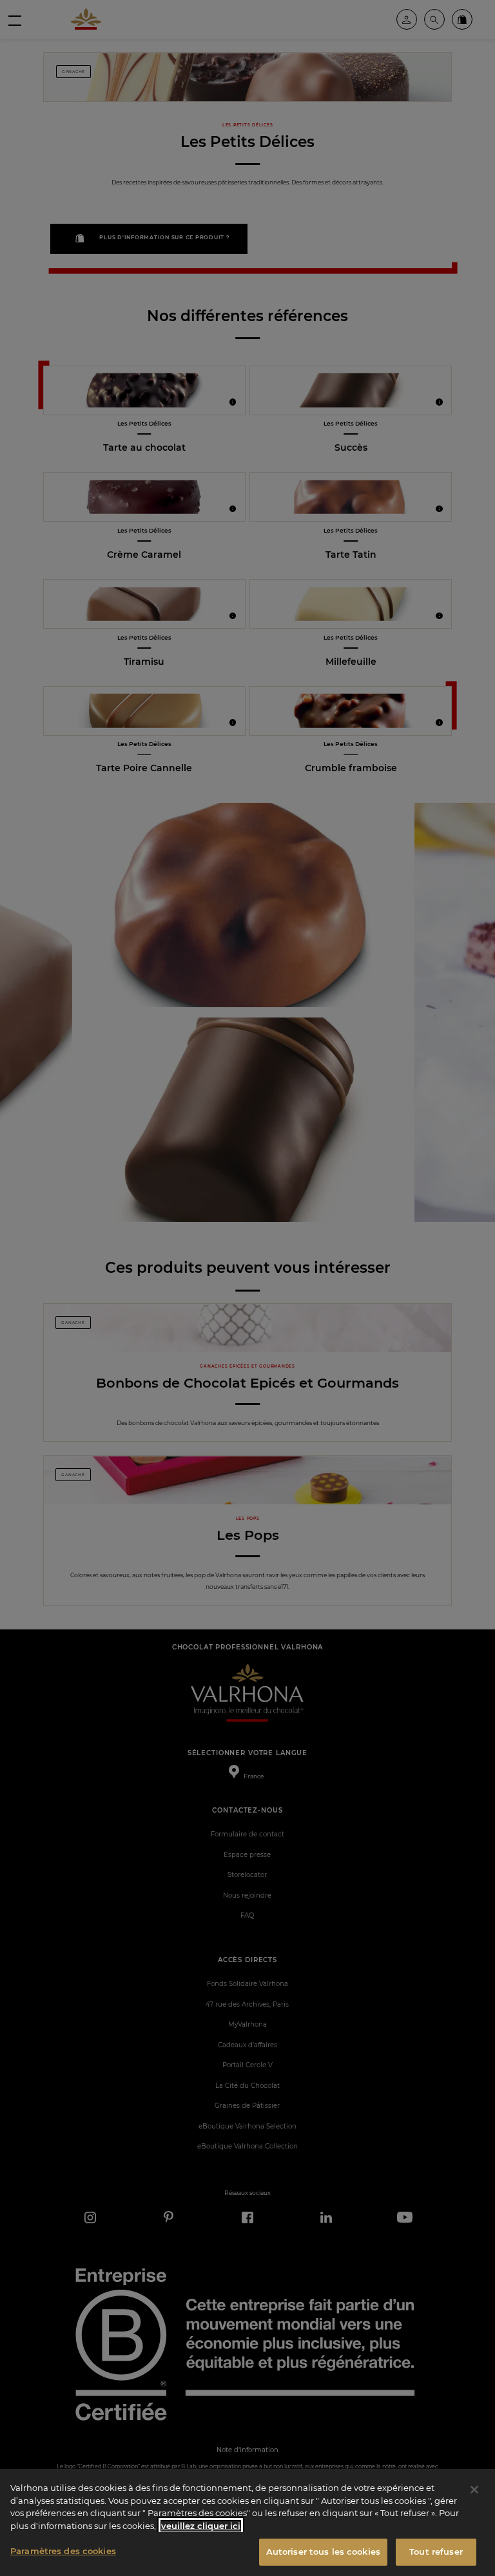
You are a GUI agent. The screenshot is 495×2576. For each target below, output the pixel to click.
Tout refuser (436, 2551)
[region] (247, 2522)
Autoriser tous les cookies (323, 2551)
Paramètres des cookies (63, 2551)
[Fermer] (474, 2490)
